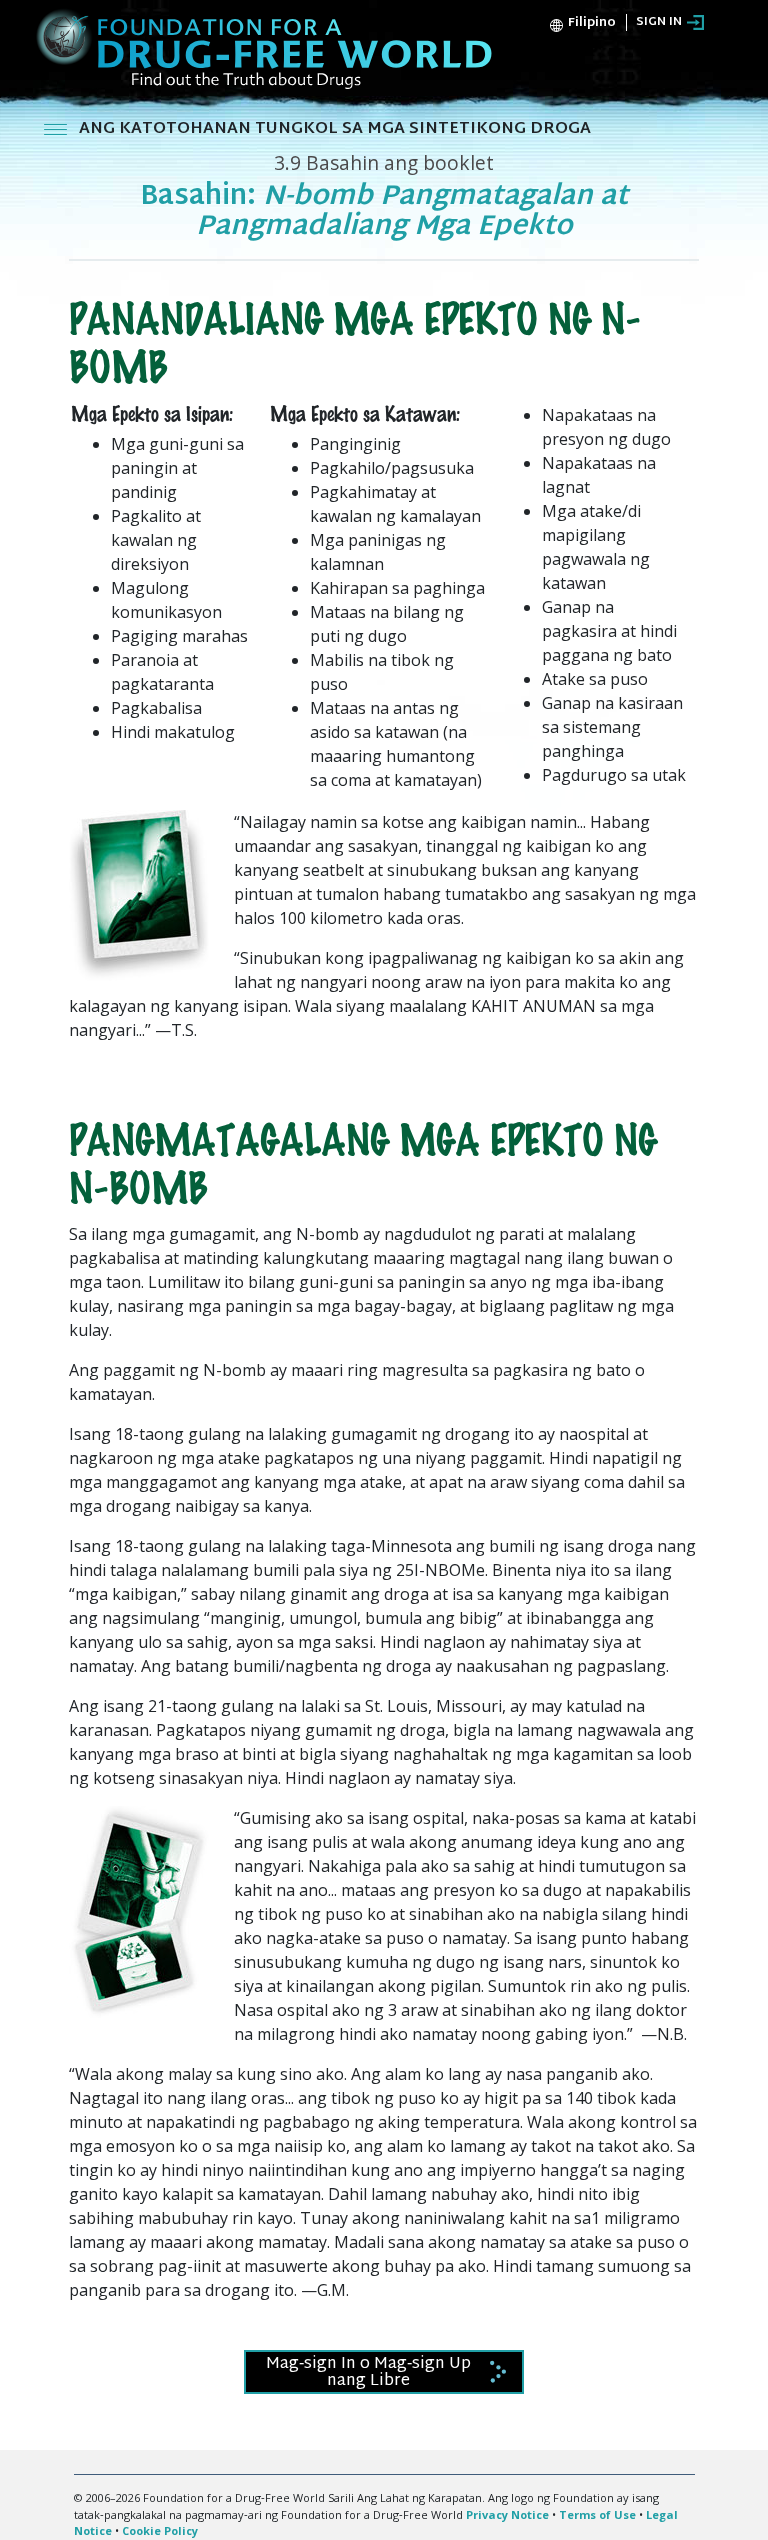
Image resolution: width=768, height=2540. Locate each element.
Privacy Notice (507, 2514)
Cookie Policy (160, 2530)
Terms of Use (597, 2514)
